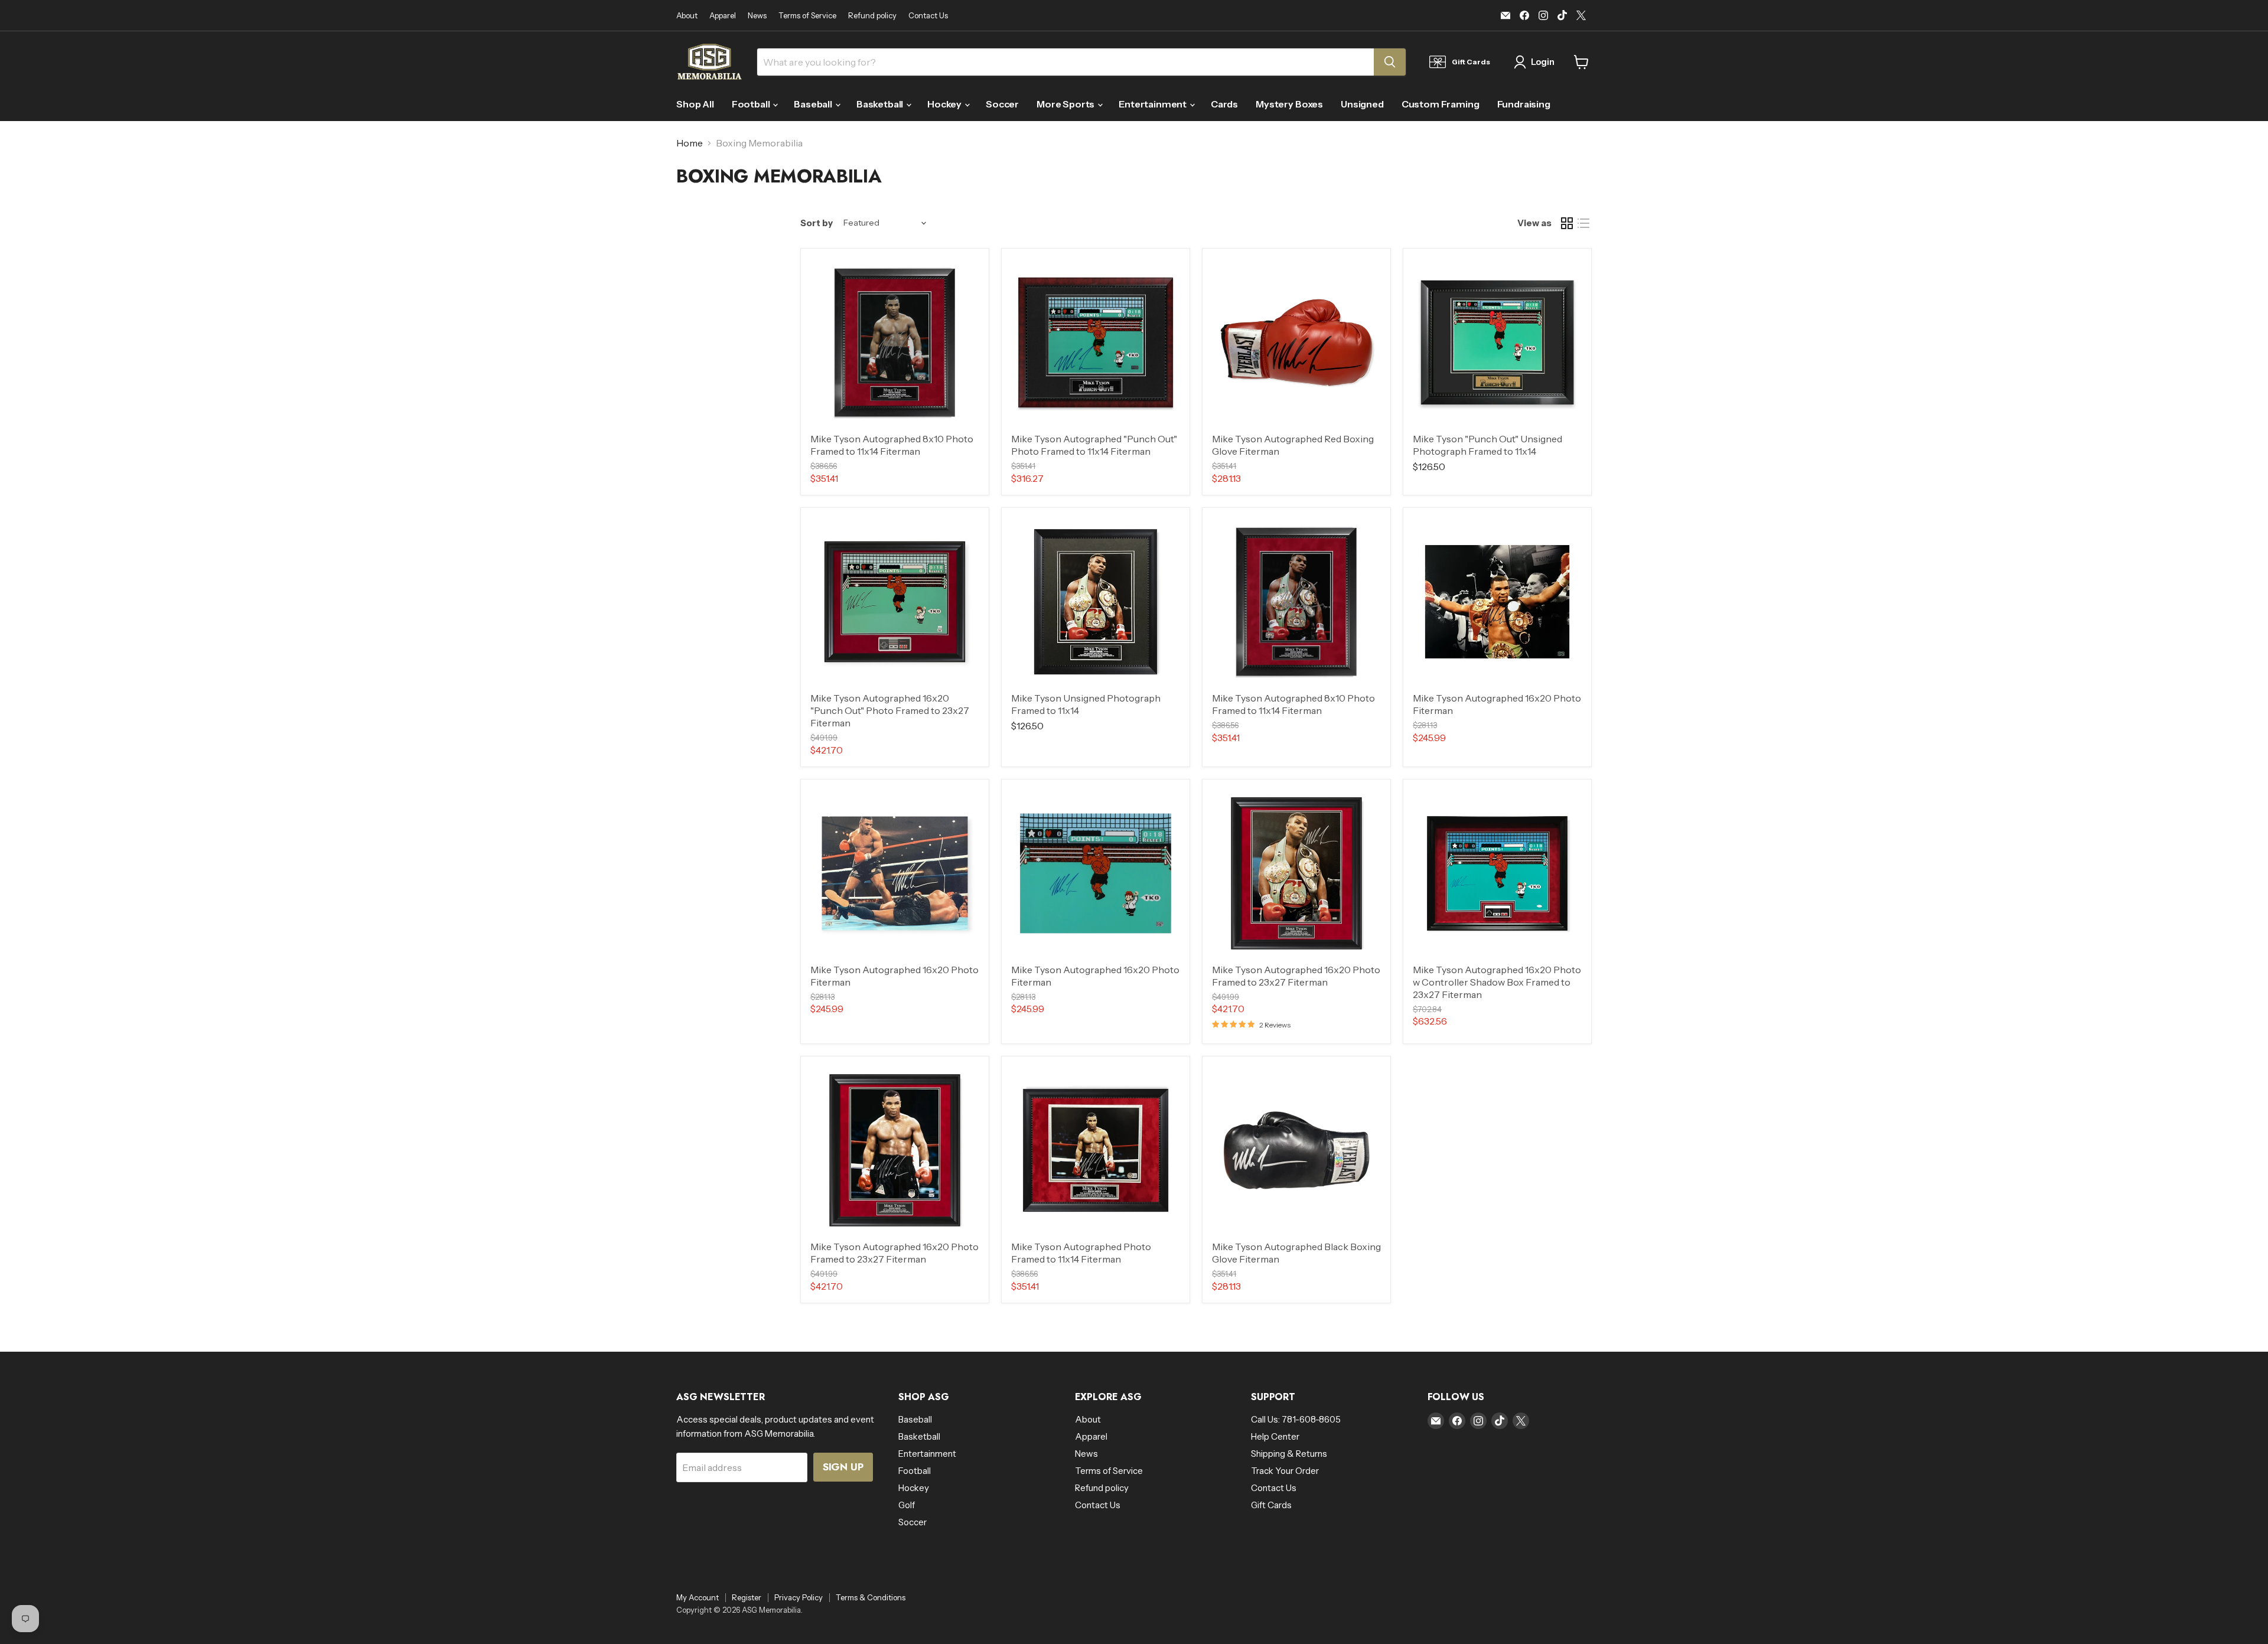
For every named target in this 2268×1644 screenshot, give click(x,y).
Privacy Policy (799, 1597)
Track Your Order (1285, 1471)
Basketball (881, 104)
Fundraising (1524, 104)
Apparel (723, 16)
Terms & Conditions (871, 1597)
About (687, 16)
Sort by (817, 223)
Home (690, 143)
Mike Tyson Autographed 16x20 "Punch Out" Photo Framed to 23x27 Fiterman (890, 710)
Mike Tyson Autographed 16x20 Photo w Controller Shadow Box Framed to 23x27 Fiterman (1497, 982)
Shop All (695, 104)
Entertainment (1153, 104)
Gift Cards (1271, 1505)
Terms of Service (807, 16)
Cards (1224, 104)
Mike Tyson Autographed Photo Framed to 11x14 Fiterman (1081, 1253)
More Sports (1066, 104)
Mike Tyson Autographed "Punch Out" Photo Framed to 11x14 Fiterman (1094, 445)
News (757, 16)
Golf (907, 1505)
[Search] (1390, 62)
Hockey (945, 104)
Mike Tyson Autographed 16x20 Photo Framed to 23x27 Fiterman (1296, 976)
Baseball (814, 104)
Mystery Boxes (1289, 104)
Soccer (1002, 104)
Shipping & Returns (1289, 1454)
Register (747, 1597)
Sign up (843, 1467)
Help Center (1275, 1436)
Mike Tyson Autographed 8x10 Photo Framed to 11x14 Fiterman (892, 445)
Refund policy (872, 16)
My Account (698, 1597)
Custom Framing (1441, 104)
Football (752, 104)
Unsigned (1362, 104)
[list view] (1583, 223)
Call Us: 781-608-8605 (1296, 1419)
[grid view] (1567, 223)
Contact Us (928, 16)
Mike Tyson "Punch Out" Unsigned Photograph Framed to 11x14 (1487, 445)
